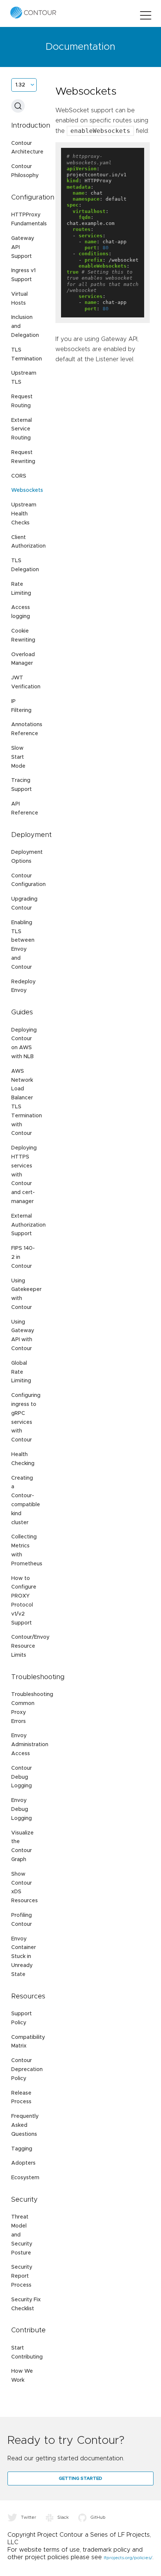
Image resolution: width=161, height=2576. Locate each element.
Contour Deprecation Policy (27, 2070)
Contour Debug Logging (22, 1777)
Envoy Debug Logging (22, 1809)
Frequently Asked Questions (25, 2125)
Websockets (27, 490)
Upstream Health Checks (24, 514)
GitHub (98, 2517)
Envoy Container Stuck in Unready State (24, 1957)
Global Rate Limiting (21, 1372)
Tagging (22, 2149)
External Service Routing (22, 429)
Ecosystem (25, 2178)
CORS (19, 476)
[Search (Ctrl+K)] (18, 106)
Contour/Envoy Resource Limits (30, 1646)
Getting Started (80, 2478)
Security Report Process (22, 2276)
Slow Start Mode (18, 757)
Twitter (29, 2517)
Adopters (23, 2163)
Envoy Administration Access (30, 1745)
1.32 (20, 85)
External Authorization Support (28, 1225)
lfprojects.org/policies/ (128, 2558)
